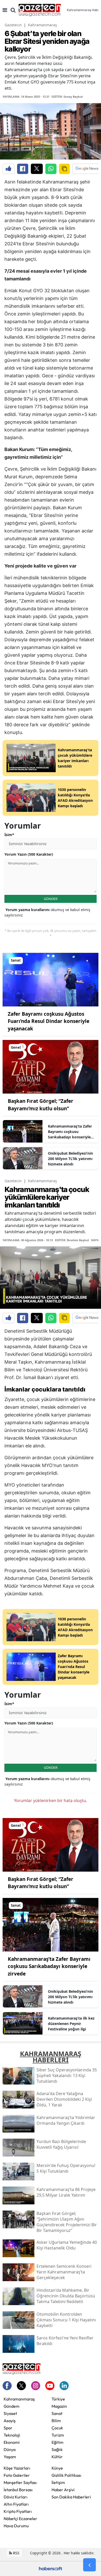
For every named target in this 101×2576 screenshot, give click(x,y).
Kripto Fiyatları (18, 2511)
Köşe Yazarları (17, 2468)
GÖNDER (51, 899)
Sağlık (57, 2449)
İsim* (9, 835)
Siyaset (10, 2413)
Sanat (57, 2413)
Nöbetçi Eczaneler (20, 2519)
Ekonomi (12, 2442)
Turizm (58, 2435)
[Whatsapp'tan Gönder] (51, 169)
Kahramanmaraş (42, 25)
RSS (16, 2553)
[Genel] (51, 1066)
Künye (57, 2468)
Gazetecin (13, 25)
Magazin (59, 2406)
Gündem (12, 2406)
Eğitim (57, 2442)
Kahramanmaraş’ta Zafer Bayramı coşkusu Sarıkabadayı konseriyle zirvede (70, 1132)
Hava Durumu (16, 2526)
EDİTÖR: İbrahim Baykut (72, 1240)
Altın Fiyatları (16, 2504)
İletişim (58, 2482)
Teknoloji (12, 2435)
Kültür (57, 2457)
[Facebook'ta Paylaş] (23, 169)
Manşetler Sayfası (20, 2482)
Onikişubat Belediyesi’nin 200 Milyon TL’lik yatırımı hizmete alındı (70, 1159)
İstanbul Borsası (18, 2490)
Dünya (10, 2449)
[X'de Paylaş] (37, 169)
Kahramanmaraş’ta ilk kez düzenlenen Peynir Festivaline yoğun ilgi (71, 2024)
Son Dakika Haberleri (71, 2497)
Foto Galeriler (17, 2475)
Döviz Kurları (16, 2497)
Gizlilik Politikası (66, 2475)
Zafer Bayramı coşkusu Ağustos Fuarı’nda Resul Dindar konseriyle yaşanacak (49, 1021)
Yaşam (10, 2457)
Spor (8, 2428)
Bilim (56, 2421)
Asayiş (10, 2421)
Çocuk (57, 2428)
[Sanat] (51, 979)
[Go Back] (89, 2565)
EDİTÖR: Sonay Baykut (67, 97)
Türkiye (58, 2399)
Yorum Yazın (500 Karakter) (29, 854)
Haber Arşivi (63, 2490)
